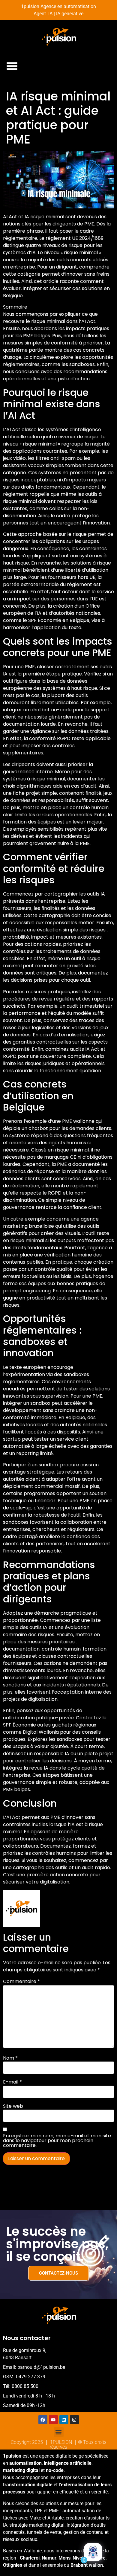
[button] (12, 66)
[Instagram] (74, 2420)
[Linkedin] (64, 2420)
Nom (10, 2058)
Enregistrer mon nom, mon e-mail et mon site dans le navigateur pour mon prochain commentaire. (57, 2141)
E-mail (12, 2082)
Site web (13, 2106)
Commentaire (21, 1982)
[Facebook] (43, 2420)
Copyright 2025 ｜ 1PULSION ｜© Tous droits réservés (59, 2445)
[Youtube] (53, 2420)
